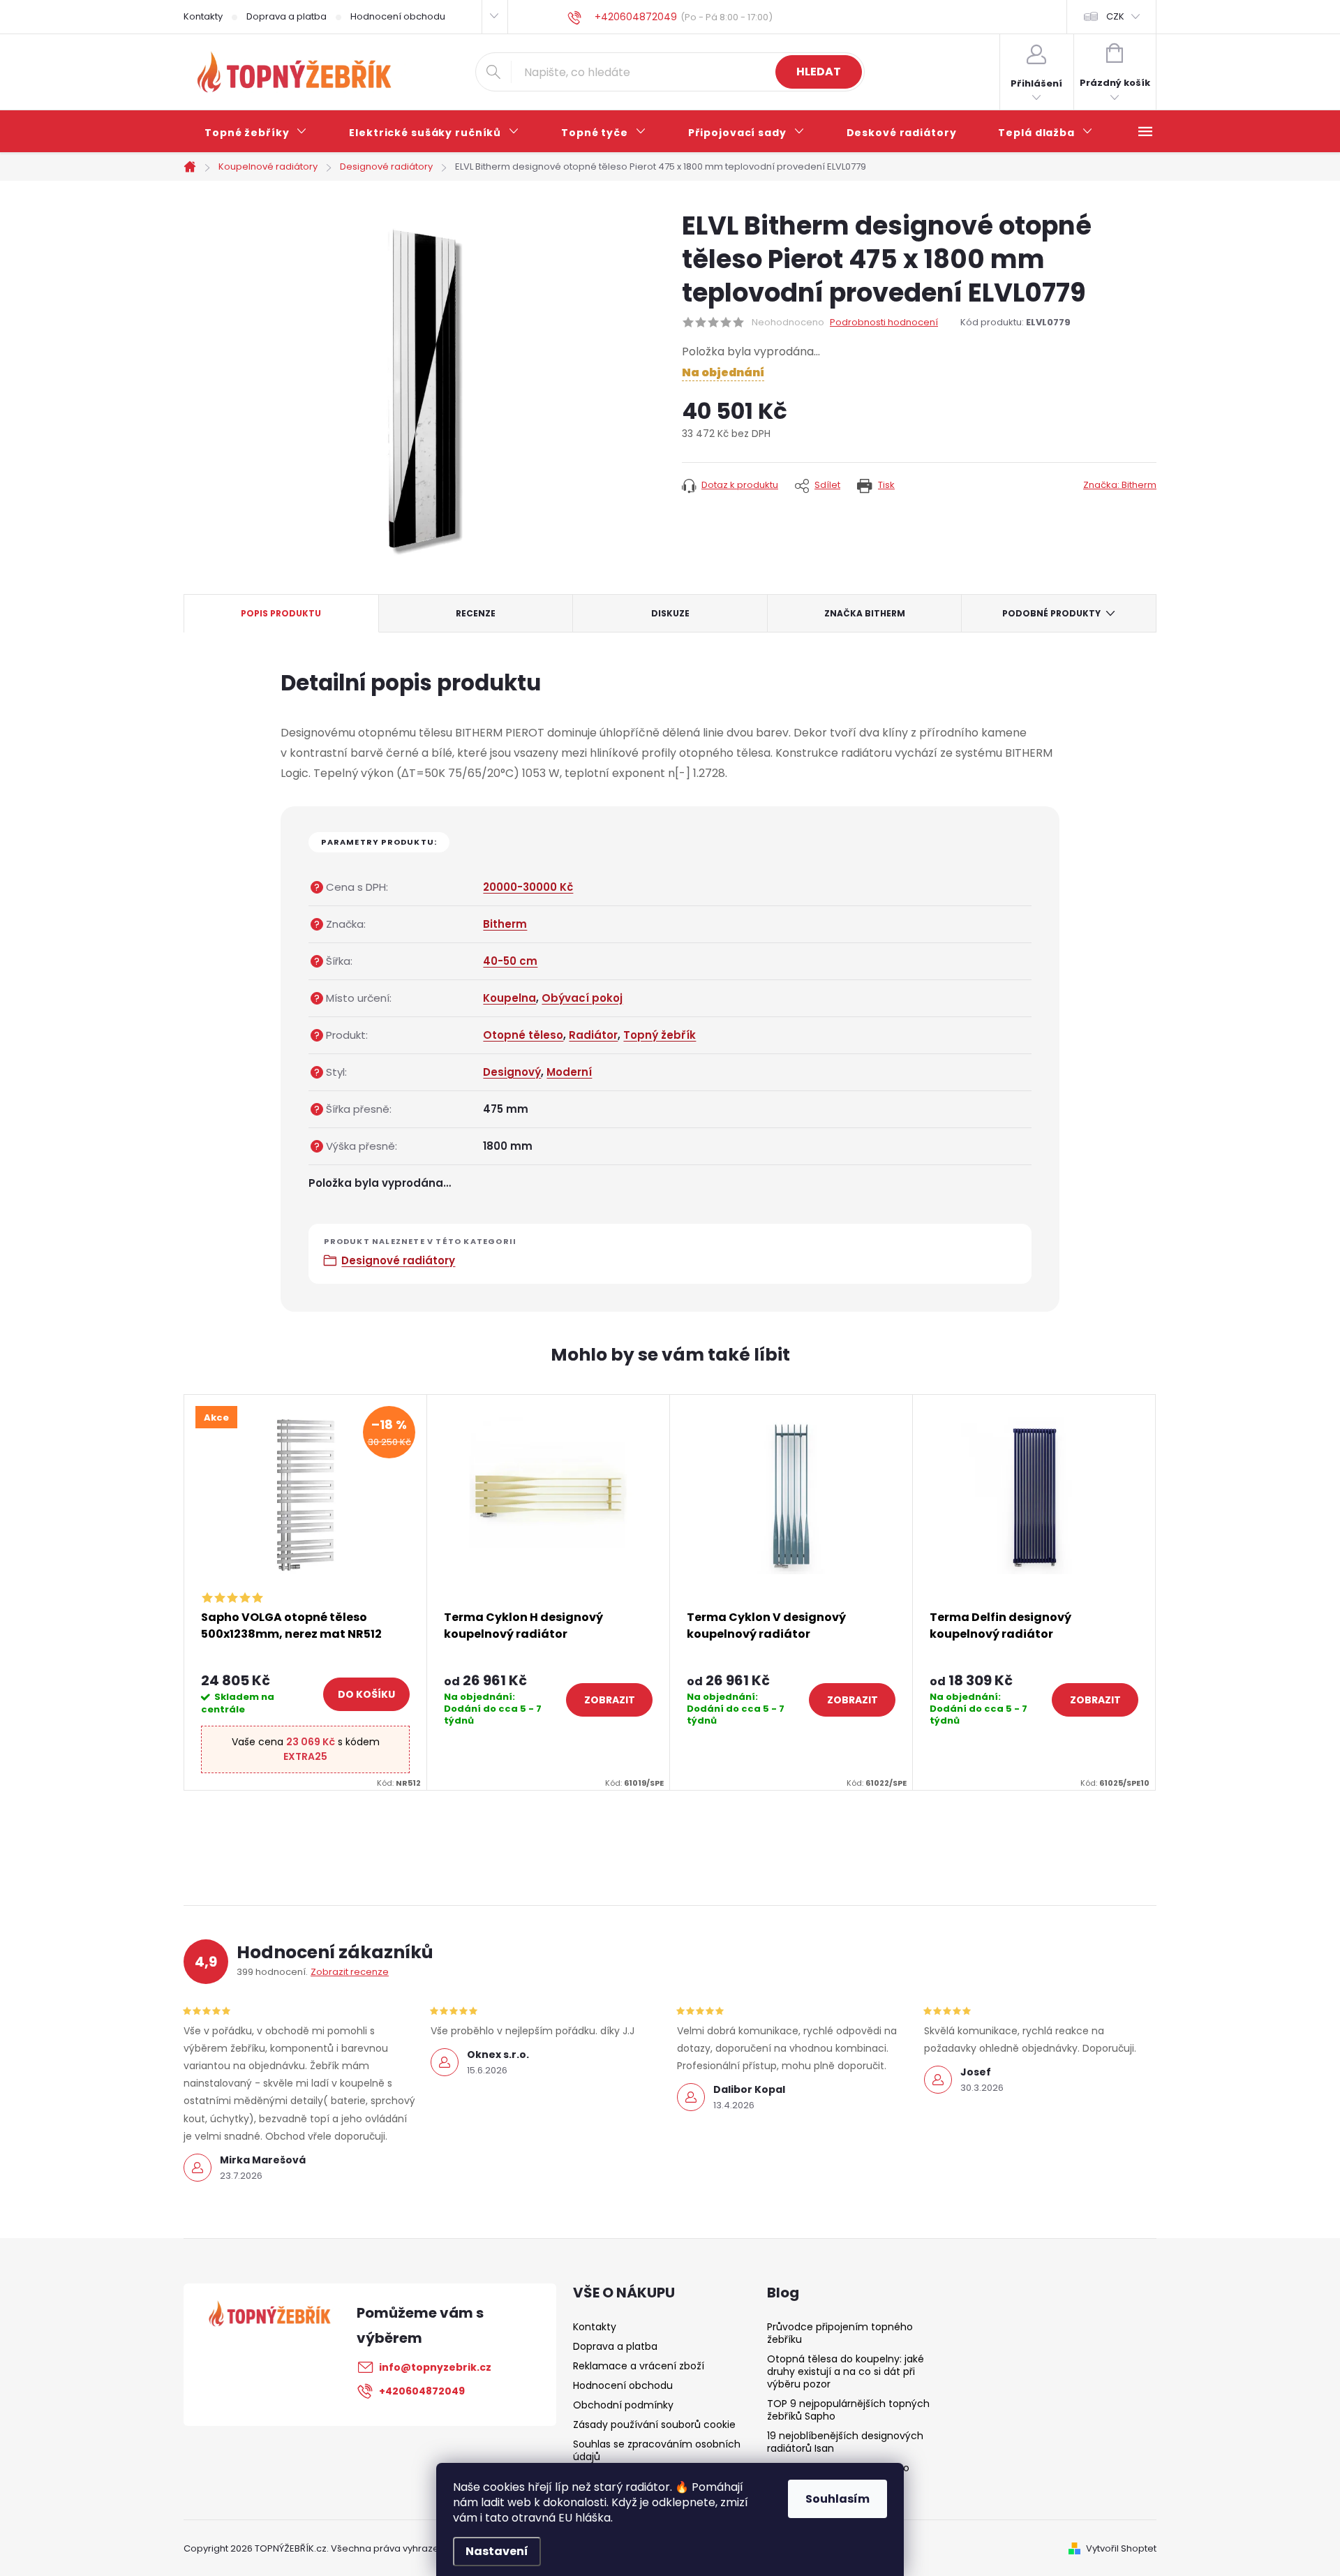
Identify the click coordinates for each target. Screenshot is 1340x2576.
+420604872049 (422, 2391)
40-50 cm (510, 961)
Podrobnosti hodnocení (884, 323)
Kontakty (203, 16)
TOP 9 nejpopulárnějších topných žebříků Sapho (848, 2410)
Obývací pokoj (582, 998)
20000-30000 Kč (528, 887)
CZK (1115, 16)
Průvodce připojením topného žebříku (840, 2333)
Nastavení (497, 2551)
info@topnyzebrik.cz (435, 2367)
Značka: (1120, 485)
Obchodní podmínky (623, 2405)
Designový (512, 1072)
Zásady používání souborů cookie (654, 2425)
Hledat (819, 72)
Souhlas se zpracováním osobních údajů (657, 2450)
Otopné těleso (523, 1035)
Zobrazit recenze (350, 1972)
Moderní (569, 1072)
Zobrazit (610, 1700)
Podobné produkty (1051, 613)
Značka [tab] (865, 613)
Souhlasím (837, 2499)
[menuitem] (256, 133)
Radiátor (593, 1035)
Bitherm (505, 924)
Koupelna (509, 998)
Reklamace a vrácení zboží (639, 2366)
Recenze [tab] (476, 613)
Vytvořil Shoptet (1121, 2548)
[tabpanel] (306, 1592)
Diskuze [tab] (670, 613)
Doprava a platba (286, 16)
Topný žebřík (660, 1035)
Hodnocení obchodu (398, 16)
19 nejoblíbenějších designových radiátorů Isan (845, 2442)
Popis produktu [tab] (281, 613)
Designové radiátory (398, 1260)
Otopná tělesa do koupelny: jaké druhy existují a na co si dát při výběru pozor (846, 2371)
